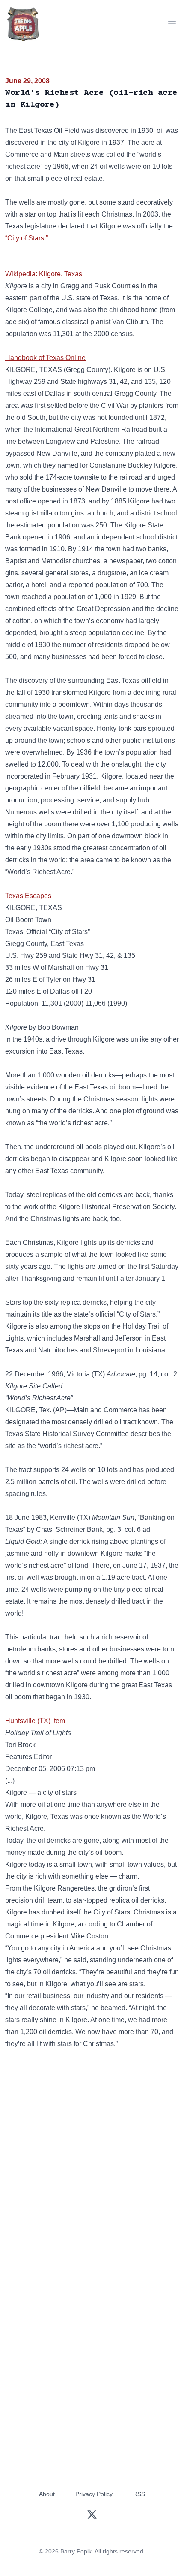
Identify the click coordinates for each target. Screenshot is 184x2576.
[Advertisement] (92, 2159)
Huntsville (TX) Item (35, 1721)
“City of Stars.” (27, 238)
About (47, 2494)
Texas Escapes (28, 896)
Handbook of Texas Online (45, 358)
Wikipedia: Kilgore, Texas (44, 274)
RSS (139, 2494)
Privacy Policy (94, 2494)
